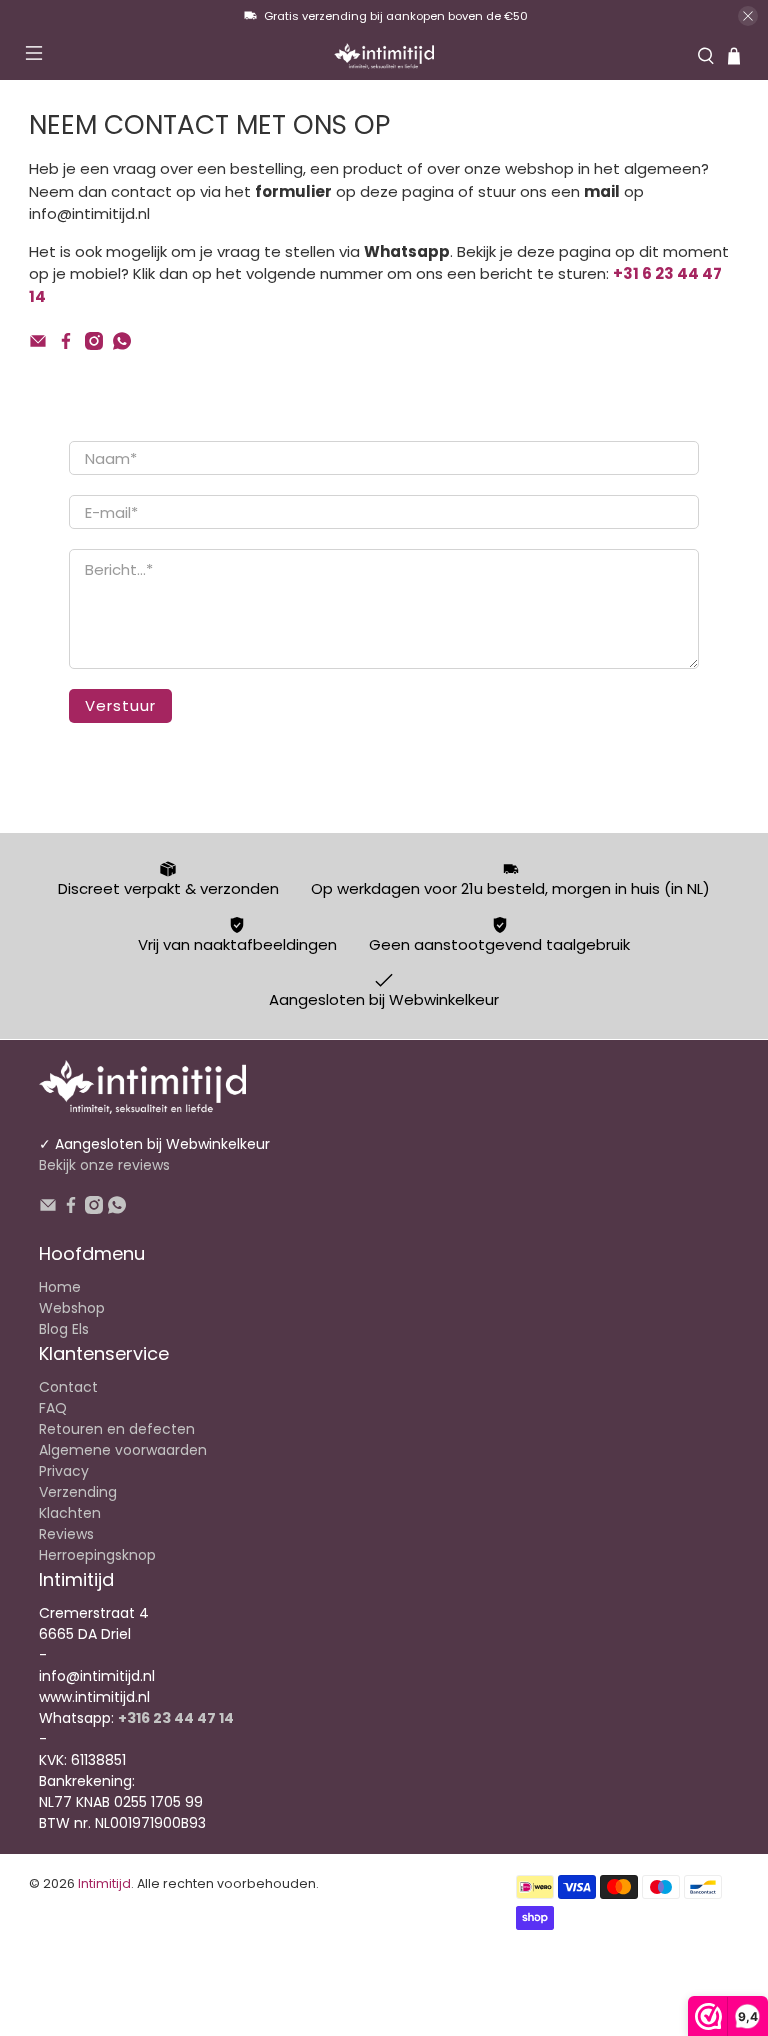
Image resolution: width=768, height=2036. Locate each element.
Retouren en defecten (117, 1429)
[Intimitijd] (384, 56)
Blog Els (64, 1329)
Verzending (78, 1492)
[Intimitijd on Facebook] (66, 344)
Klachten (70, 1513)
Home (60, 1287)
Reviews (66, 1534)
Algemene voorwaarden (123, 1450)
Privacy (64, 1471)
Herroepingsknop (97, 1555)
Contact (68, 1387)
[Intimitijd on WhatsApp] (122, 344)
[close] (748, 16)
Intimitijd (104, 1883)
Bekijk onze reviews (104, 1165)
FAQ (53, 1408)
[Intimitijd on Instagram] (94, 344)
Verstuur (120, 705)
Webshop (72, 1308)
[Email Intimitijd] (38, 344)
